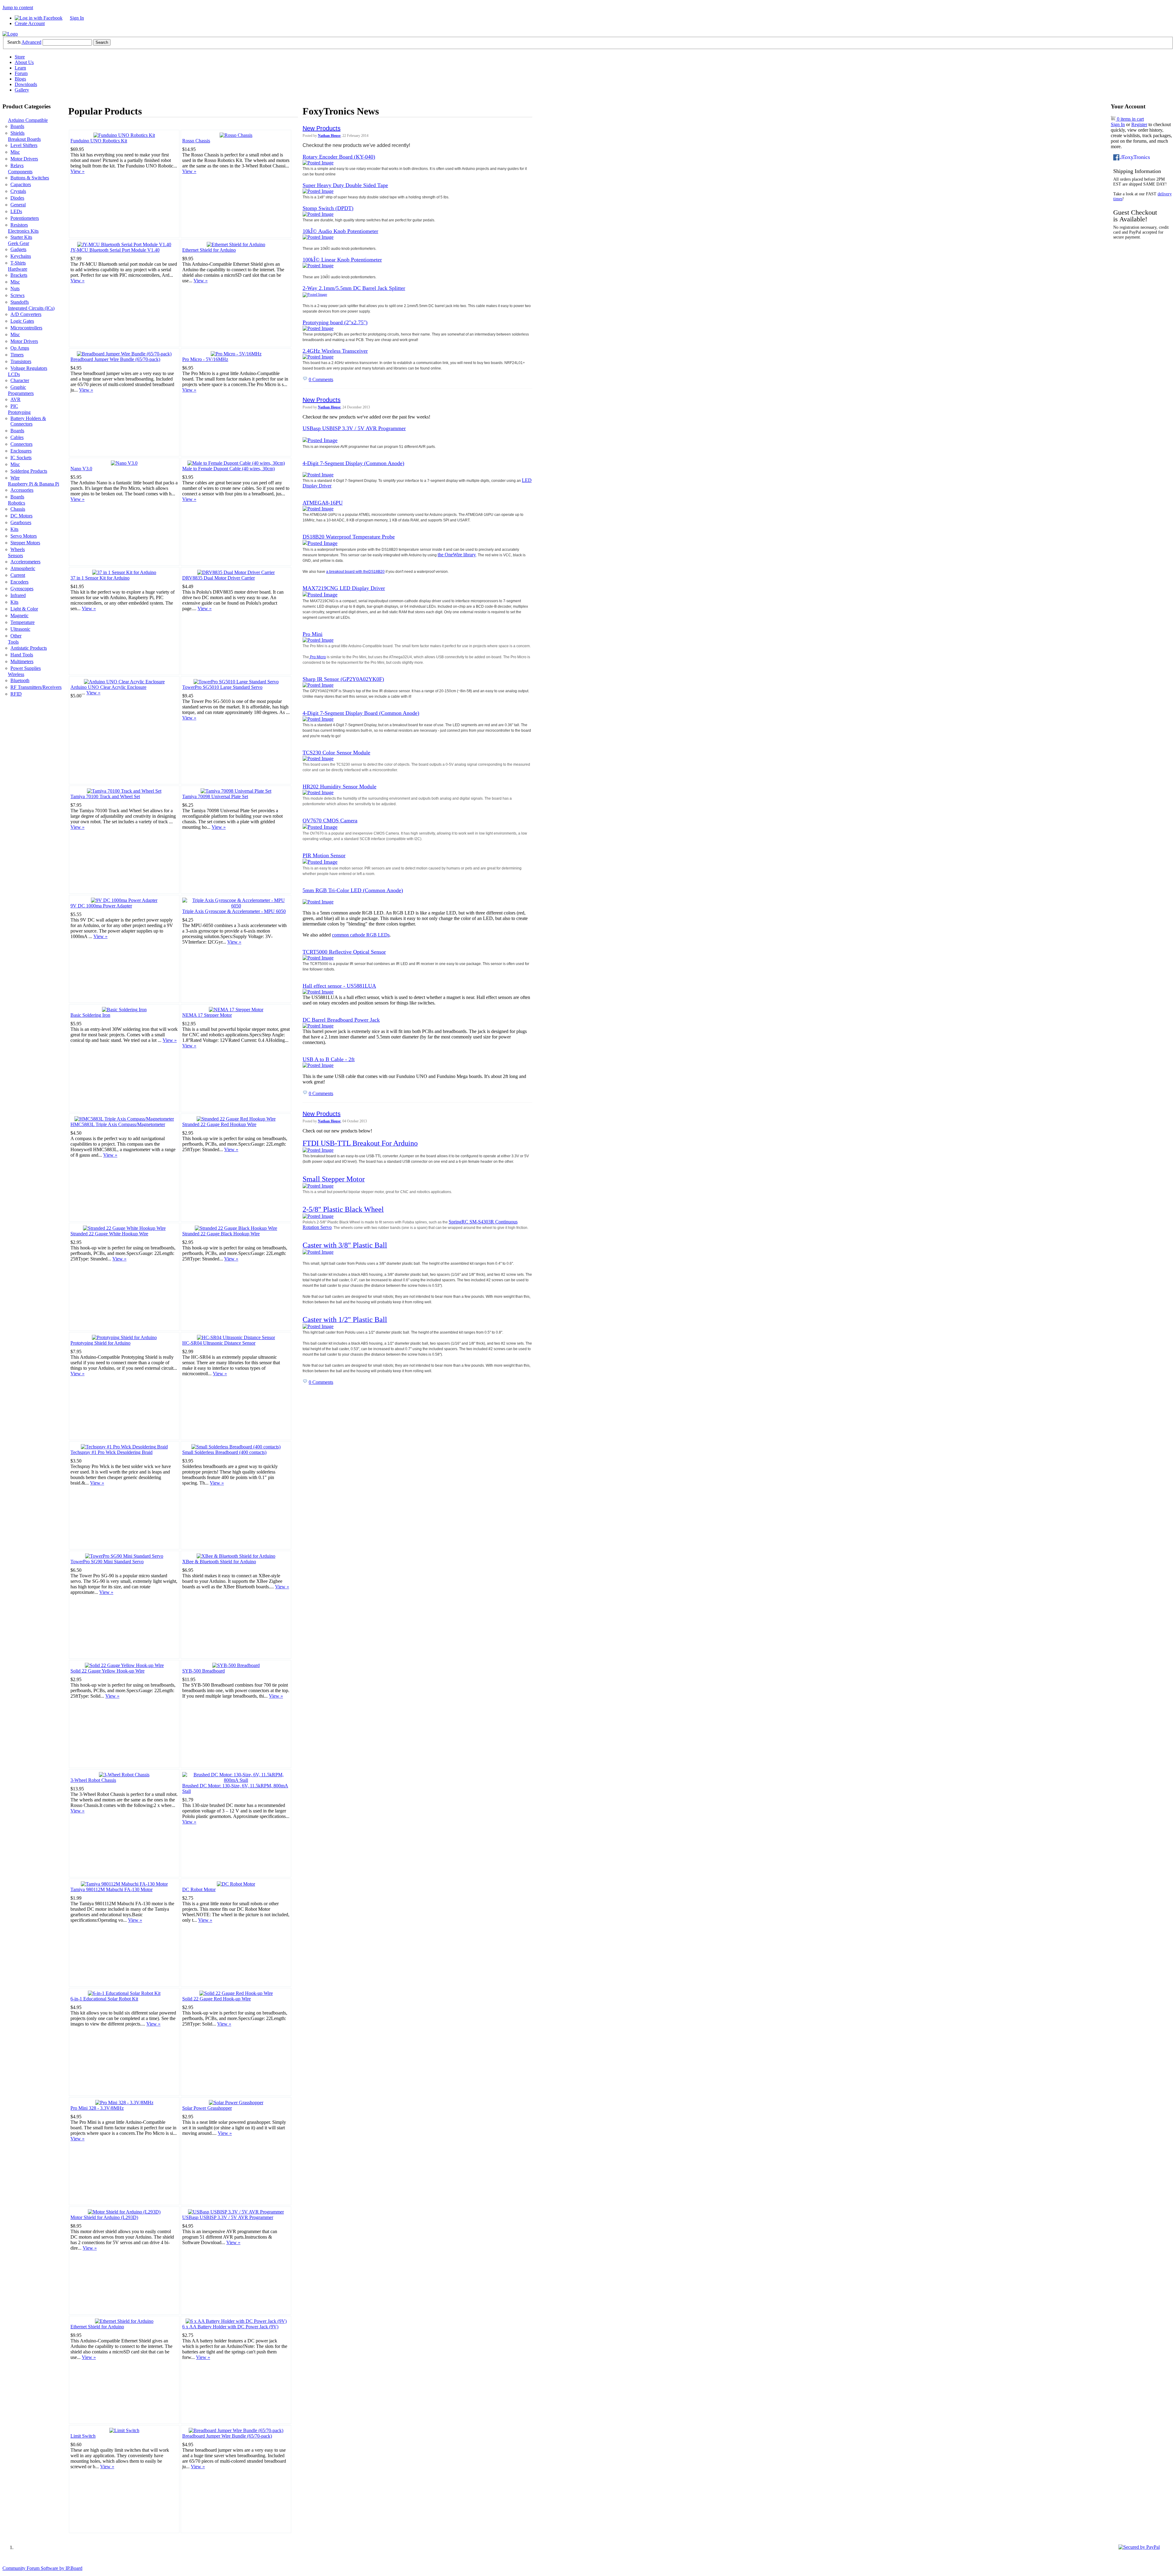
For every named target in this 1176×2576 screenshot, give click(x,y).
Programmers (21, 393)
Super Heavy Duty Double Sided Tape (345, 185)
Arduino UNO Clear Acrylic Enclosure (108, 687)
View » (77, 171)
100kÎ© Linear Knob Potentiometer (342, 260)
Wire (15, 478)
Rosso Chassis (196, 141)
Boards (17, 126)
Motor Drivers (24, 159)
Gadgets (18, 249)
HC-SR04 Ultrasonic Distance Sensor (219, 1343)
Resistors (19, 225)
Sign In (77, 18)
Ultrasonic (20, 629)
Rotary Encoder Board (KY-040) (339, 157)
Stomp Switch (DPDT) (328, 208)
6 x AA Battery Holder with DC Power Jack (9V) (230, 2327)
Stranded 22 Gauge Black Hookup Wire (221, 1234)
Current (18, 575)
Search (14, 42)
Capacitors (21, 184)
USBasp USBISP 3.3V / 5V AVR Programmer (228, 2217)
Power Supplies (26, 668)
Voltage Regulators (29, 368)
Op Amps (20, 348)
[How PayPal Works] (1139, 2547)
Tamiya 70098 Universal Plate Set (215, 796)
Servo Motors (24, 536)
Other (16, 636)
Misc (15, 152)
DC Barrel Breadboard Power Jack (341, 1020)
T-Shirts (18, 263)
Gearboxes (21, 522)
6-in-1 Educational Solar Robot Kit (104, 1999)
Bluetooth (20, 680)
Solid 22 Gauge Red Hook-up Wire (217, 1999)
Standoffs (20, 302)
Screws (17, 295)
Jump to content (18, 8)
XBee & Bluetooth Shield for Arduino (219, 1562)
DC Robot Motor (199, 1889)
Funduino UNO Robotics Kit (99, 141)
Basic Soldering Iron (90, 1015)
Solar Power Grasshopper (207, 2108)
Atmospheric (23, 568)
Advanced (31, 42)
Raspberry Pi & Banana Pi (34, 484)
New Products (322, 128)
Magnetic (19, 616)
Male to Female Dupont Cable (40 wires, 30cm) (228, 469)
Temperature (23, 622)
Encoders (19, 582)
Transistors (21, 361)
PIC (14, 406)
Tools (13, 642)
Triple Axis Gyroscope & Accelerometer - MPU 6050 (234, 911)
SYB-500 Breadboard (204, 1671)
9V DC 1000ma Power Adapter (101, 906)
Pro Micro (317, 657)
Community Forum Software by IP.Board (42, 2568)
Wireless (16, 674)
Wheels (18, 549)
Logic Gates (22, 321)
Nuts (15, 289)
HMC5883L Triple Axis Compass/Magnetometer (118, 1124)
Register (1139, 124)
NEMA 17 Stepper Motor (207, 1015)
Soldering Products (29, 471)
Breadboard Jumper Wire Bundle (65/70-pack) (115, 359)
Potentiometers (25, 218)
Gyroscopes (22, 589)
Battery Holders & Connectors (28, 421)
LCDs (14, 374)
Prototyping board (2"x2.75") (335, 322)
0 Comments (321, 379)
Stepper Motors (25, 543)
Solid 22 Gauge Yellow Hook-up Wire (107, 1671)
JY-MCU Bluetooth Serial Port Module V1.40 (115, 250)
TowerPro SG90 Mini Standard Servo (107, 1562)
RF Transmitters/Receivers (36, 687)
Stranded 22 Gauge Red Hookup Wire (219, 1124)
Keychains (21, 256)
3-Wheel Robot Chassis (93, 1780)
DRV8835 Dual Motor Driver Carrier (219, 578)
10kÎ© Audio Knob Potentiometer (340, 231)
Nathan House (329, 136)
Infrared (18, 595)
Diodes (17, 198)
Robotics (17, 503)
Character (20, 380)
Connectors (21, 444)
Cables (17, 437)
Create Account (30, 23)
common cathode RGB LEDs (361, 935)
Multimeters (22, 661)
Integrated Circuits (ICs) (31, 308)
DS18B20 (377, 572)
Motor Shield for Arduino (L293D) (104, 2217)
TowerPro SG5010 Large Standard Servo (222, 687)
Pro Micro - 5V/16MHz (205, 359)
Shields (17, 133)
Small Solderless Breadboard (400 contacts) (224, 1452)
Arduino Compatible (28, 120)
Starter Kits (21, 237)
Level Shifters (24, 145)
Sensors (15, 556)
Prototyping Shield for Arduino (100, 1343)
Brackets (19, 275)
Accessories (22, 490)
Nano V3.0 (81, 469)
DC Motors (21, 516)
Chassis (18, 509)
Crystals (18, 191)
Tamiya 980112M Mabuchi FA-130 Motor (111, 1889)
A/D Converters (26, 314)
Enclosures (21, 451)
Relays (17, 165)
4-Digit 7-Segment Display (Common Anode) (353, 463)
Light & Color (24, 609)
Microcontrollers (26, 328)
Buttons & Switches (30, 178)
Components (20, 172)
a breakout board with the (347, 572)
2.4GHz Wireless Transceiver (335, 351)
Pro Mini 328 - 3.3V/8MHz (97, 2108)
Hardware (18, 269)
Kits (14, 529)
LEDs (16, 211)
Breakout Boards (24, 139)
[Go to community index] (10, 34)
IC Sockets (21, 458)
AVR (15, 399)
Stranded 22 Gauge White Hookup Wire (109, 1234)
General (18, 205)
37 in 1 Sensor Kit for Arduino (100, 578)
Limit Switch (83, 2436)
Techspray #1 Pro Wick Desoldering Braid (111, 1452)
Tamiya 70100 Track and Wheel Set (105, 796)
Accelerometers (25, 562)
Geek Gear (19, 243)
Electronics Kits (23, 231)
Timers (17, 355)
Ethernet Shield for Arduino (209, 250)
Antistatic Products (29, 648)
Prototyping (19, 412)
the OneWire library (457, 555)
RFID (16, 694)
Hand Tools (22, 655)
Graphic (18, 387)
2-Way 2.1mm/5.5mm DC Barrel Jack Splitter (354, 288)
